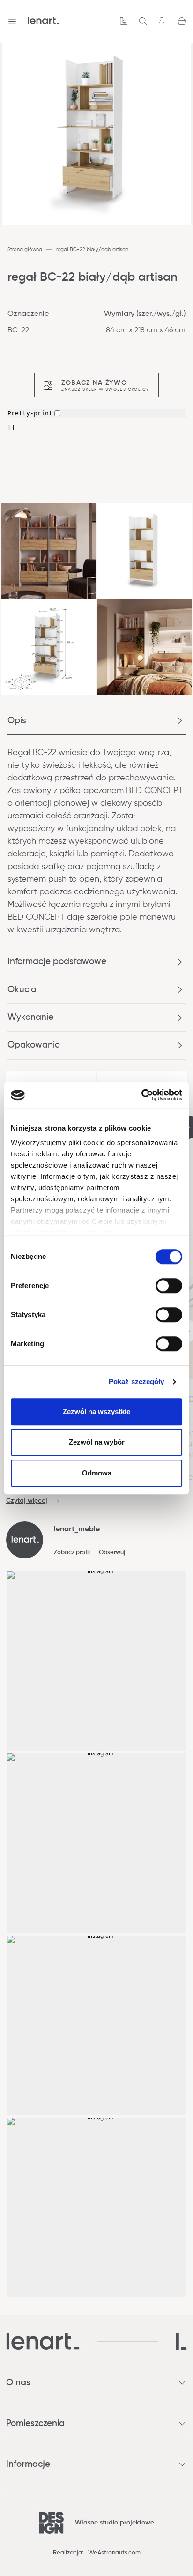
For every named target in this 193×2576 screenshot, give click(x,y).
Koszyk (182, 21)
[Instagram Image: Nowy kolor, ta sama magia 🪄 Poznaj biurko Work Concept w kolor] (97, 2207)
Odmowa (97, 1473)
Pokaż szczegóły (137, 1382)
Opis (17, 721)
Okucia (22, 990)
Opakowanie (34, 1045)
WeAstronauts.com (114, 2553)
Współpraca (124, 21)
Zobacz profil (72, 1553)
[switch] (169, 1286)
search (143, 21)
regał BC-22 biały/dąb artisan (92, 250)
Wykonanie (30, 1017)
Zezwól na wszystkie (96, 1412)
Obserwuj (112, 1553)
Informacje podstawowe (57, 962)
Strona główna (25, 250)
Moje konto (163, 21)
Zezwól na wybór (97, 1442)
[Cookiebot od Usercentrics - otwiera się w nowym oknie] (141, 1095)
